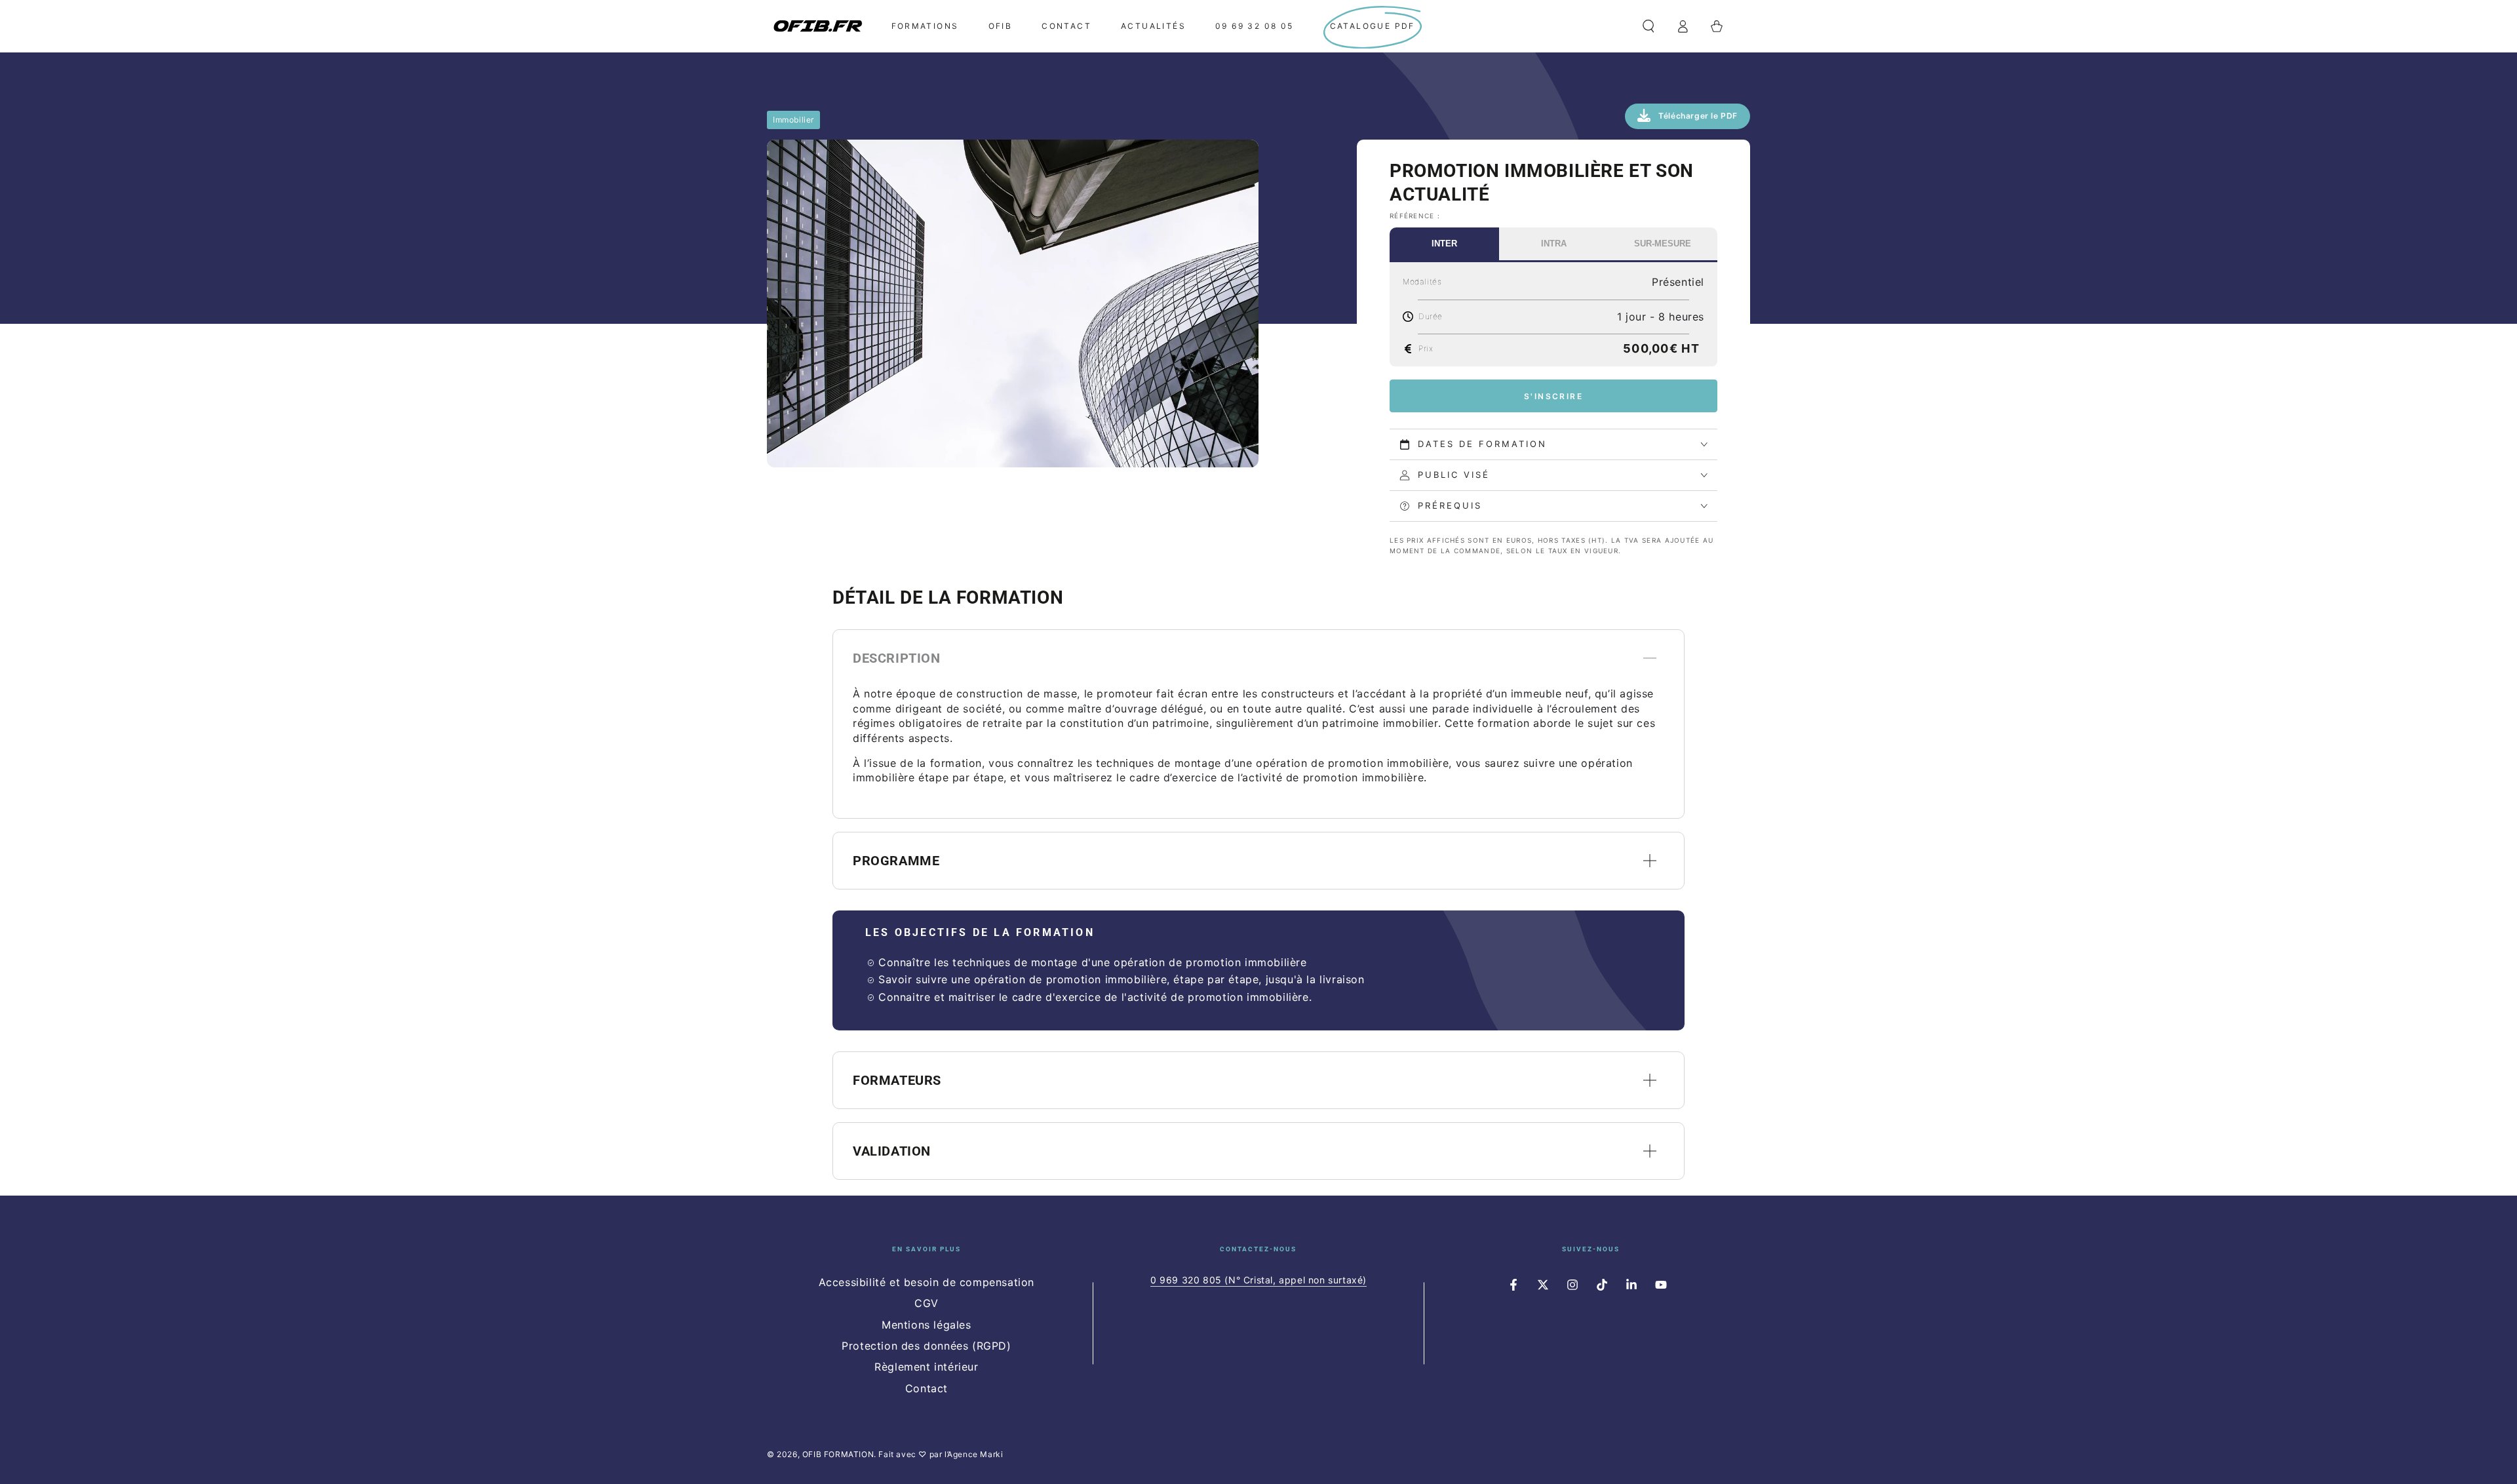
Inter (1444, 244)
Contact (927, 1388)
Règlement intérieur (926, 1367)
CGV (927, 1303)
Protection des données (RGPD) (926, 1346)
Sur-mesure (1663, 244)
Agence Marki (975, 1454)
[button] (1649, 26)
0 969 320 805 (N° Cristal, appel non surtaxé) (1258, 1280)
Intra (1554, 244)
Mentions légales (927, 1325)
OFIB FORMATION (838, 1454)
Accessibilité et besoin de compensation (927, 1282)
